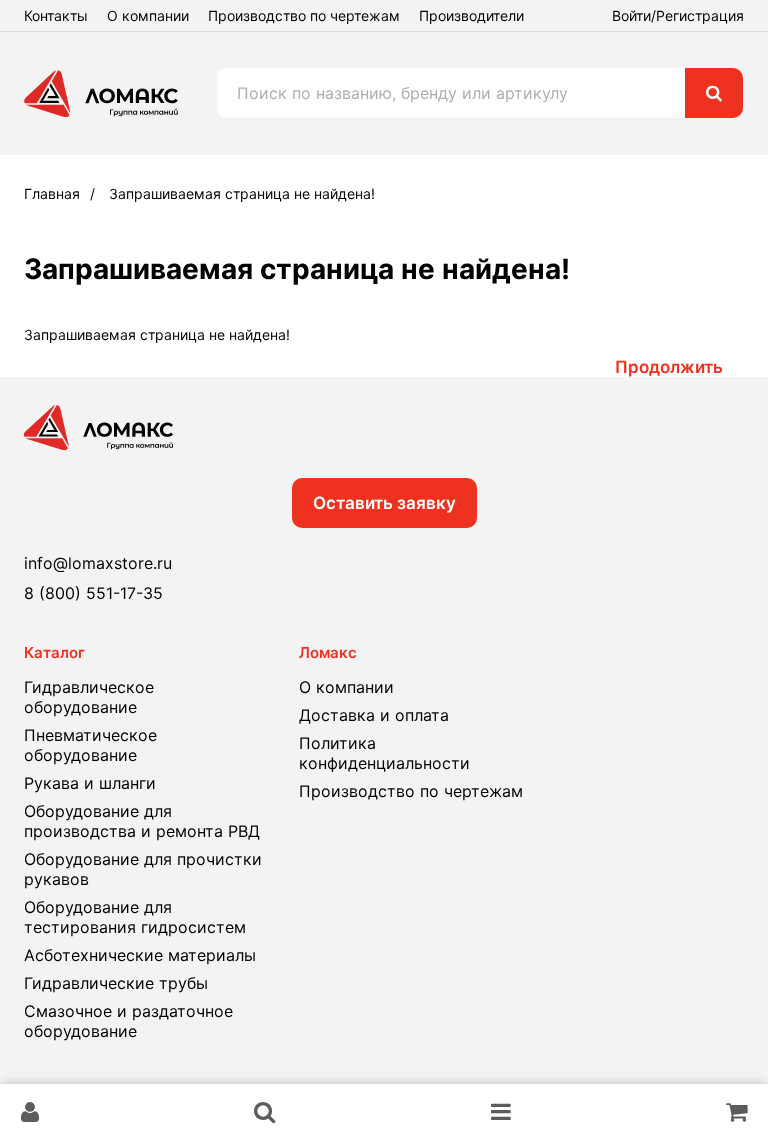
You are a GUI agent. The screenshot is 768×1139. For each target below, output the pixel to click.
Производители (471, 15)
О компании (148, 15)
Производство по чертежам (304, 15)
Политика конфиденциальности (384, 753)
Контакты (56, 15)
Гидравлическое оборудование (89, 697)
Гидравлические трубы (116, 983)
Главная (52, 193)
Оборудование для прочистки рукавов (143, 869)
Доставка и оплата (374, 715)
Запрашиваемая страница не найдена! (242, 193)
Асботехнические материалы (140, 955)
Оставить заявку (384, 503)
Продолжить (669, 367)
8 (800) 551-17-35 (93, 593)
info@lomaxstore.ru (98, 563)
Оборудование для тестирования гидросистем (135, 917)
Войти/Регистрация (678, 15)
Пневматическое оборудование (90, 745)
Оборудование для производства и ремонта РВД (142, 821)
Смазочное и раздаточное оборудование (128, 1021)
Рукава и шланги (90, 783)
